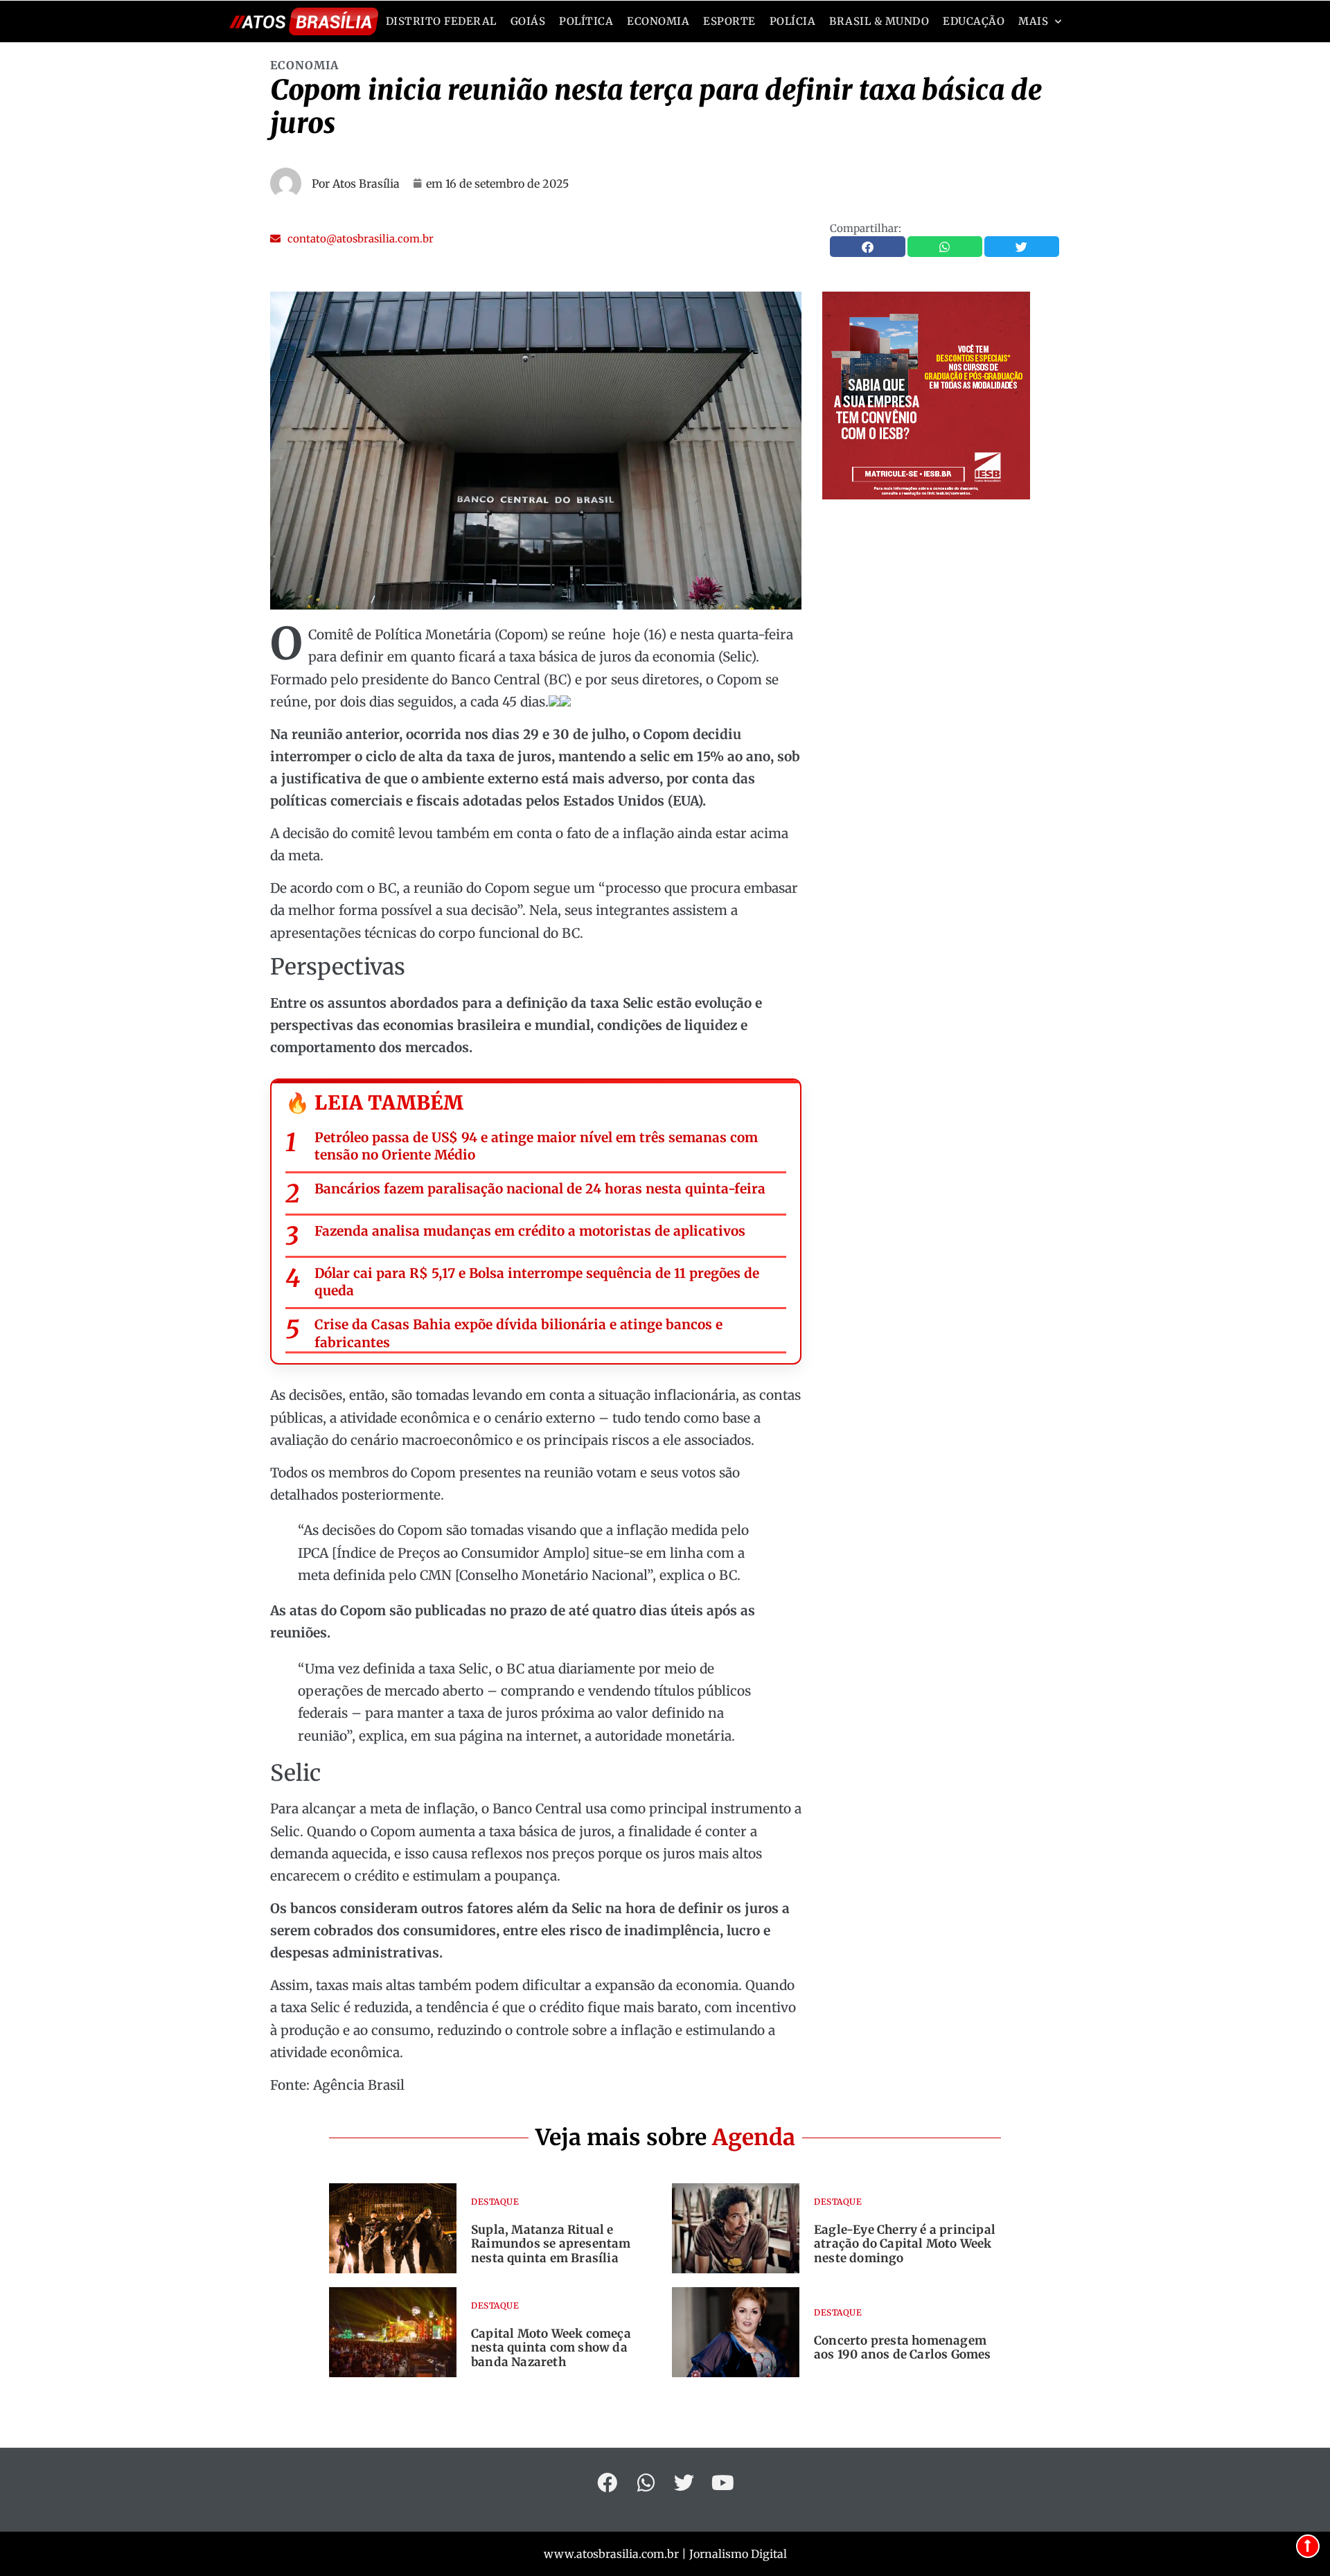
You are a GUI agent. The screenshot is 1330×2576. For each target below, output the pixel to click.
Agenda (754, 2138)
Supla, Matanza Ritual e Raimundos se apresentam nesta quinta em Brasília (551, 2244)
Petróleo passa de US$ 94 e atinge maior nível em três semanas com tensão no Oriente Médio (536, 1146)
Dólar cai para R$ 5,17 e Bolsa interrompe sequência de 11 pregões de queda (537, 1282)
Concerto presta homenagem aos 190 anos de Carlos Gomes (903, 2347)
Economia (658, 21)
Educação (974, 21)
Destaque (495, 2202)
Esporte (729, 21)
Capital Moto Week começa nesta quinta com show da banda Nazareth (551, 2348)
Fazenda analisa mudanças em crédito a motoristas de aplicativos (530, 1231)
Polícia (793, 21)
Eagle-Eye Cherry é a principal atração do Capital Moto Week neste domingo (905, 2244)
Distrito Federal (441, 21)
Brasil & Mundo (879, 21)
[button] (352, 239)
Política (586, 21)
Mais (1033, 21)
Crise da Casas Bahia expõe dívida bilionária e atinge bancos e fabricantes (518, 1333)
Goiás (528, 21)
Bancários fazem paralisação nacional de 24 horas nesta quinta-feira (540, 1189)
